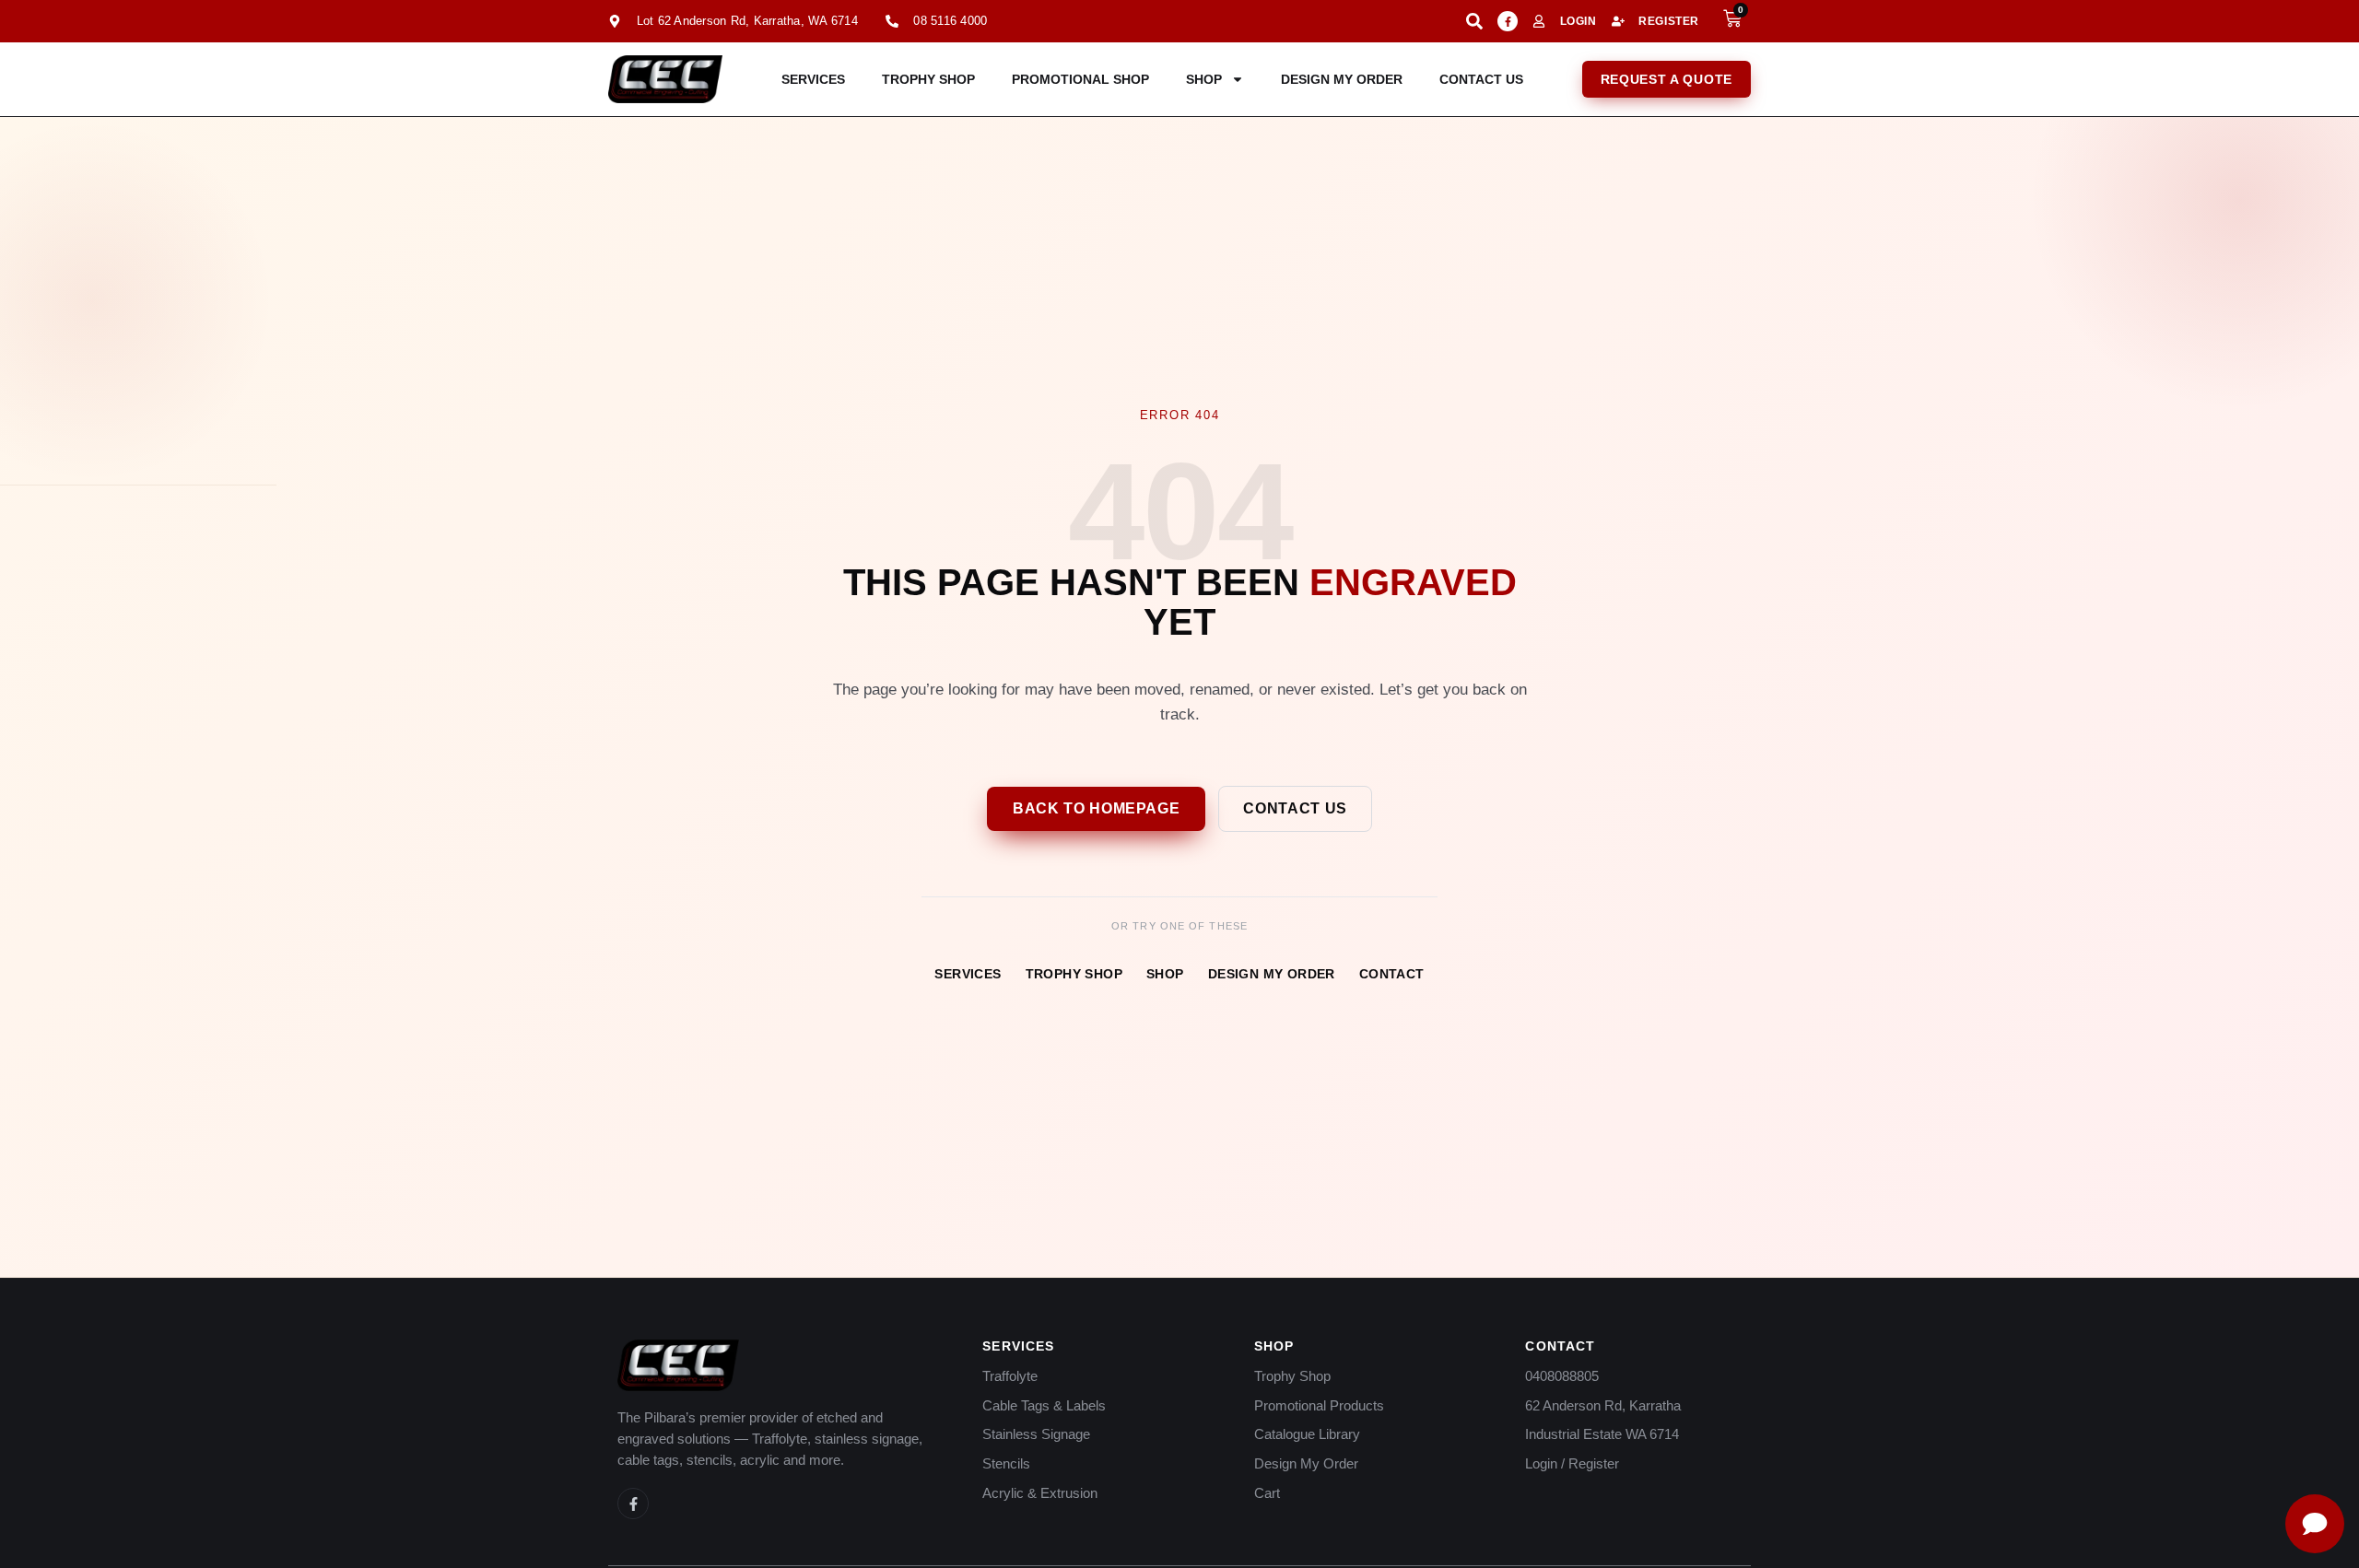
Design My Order (1342, 79)
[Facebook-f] (1508, 21)
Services (813, 79)
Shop (1204, 79)
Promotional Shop (1080, 79)
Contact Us (1481, 79)
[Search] (1474, 21)
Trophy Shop (928, 79)
